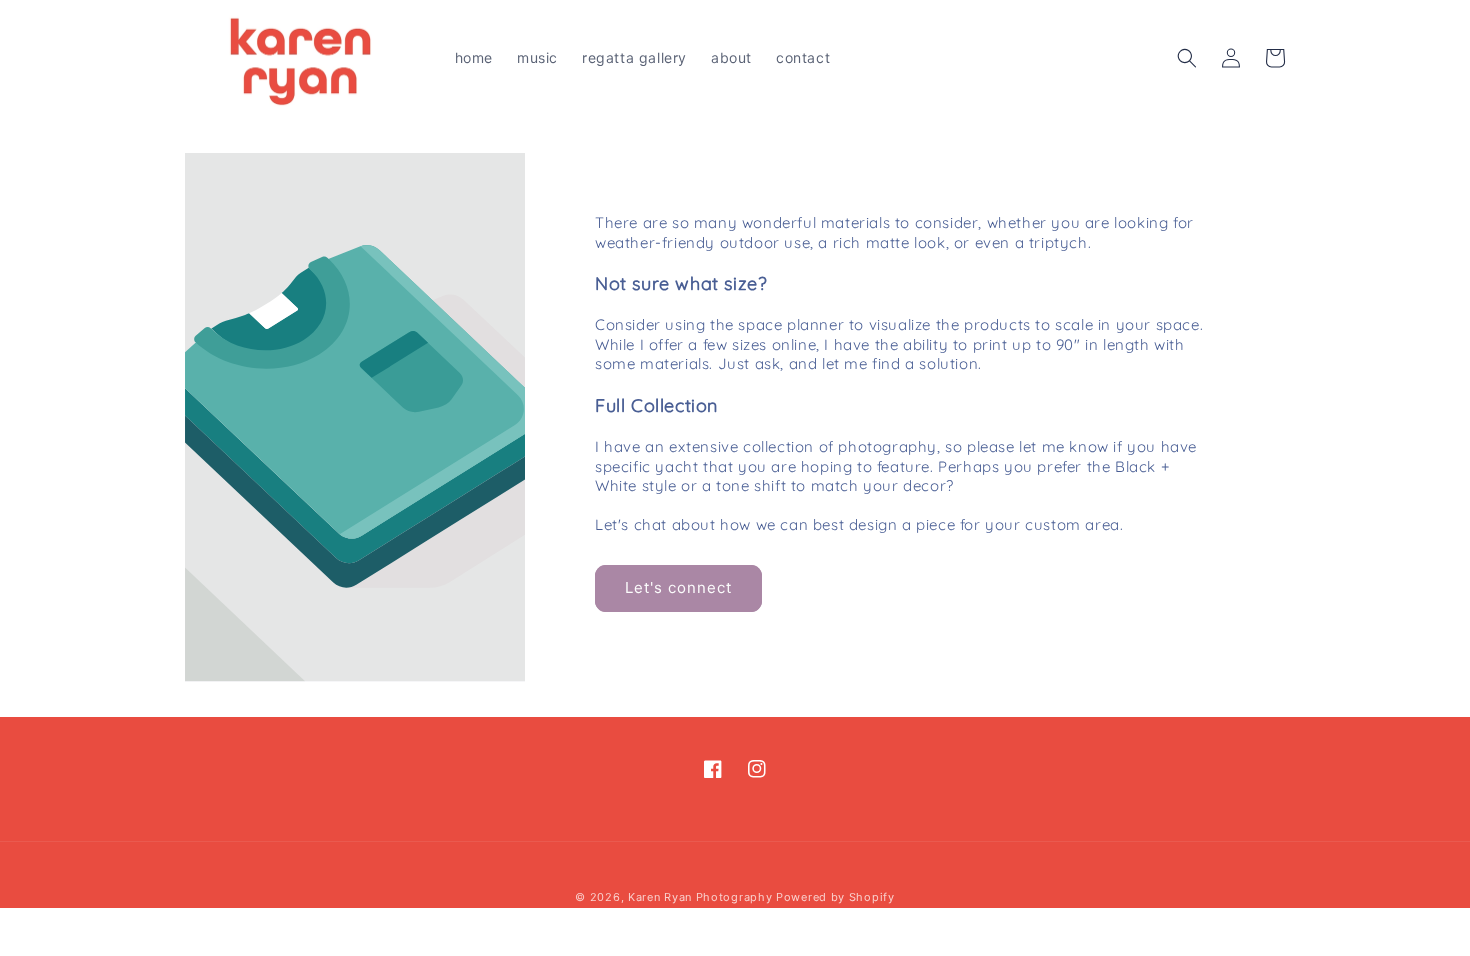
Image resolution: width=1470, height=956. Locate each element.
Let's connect (678, 587)
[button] (1187, 58)
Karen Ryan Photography (700, 897)
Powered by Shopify (835, 897)
